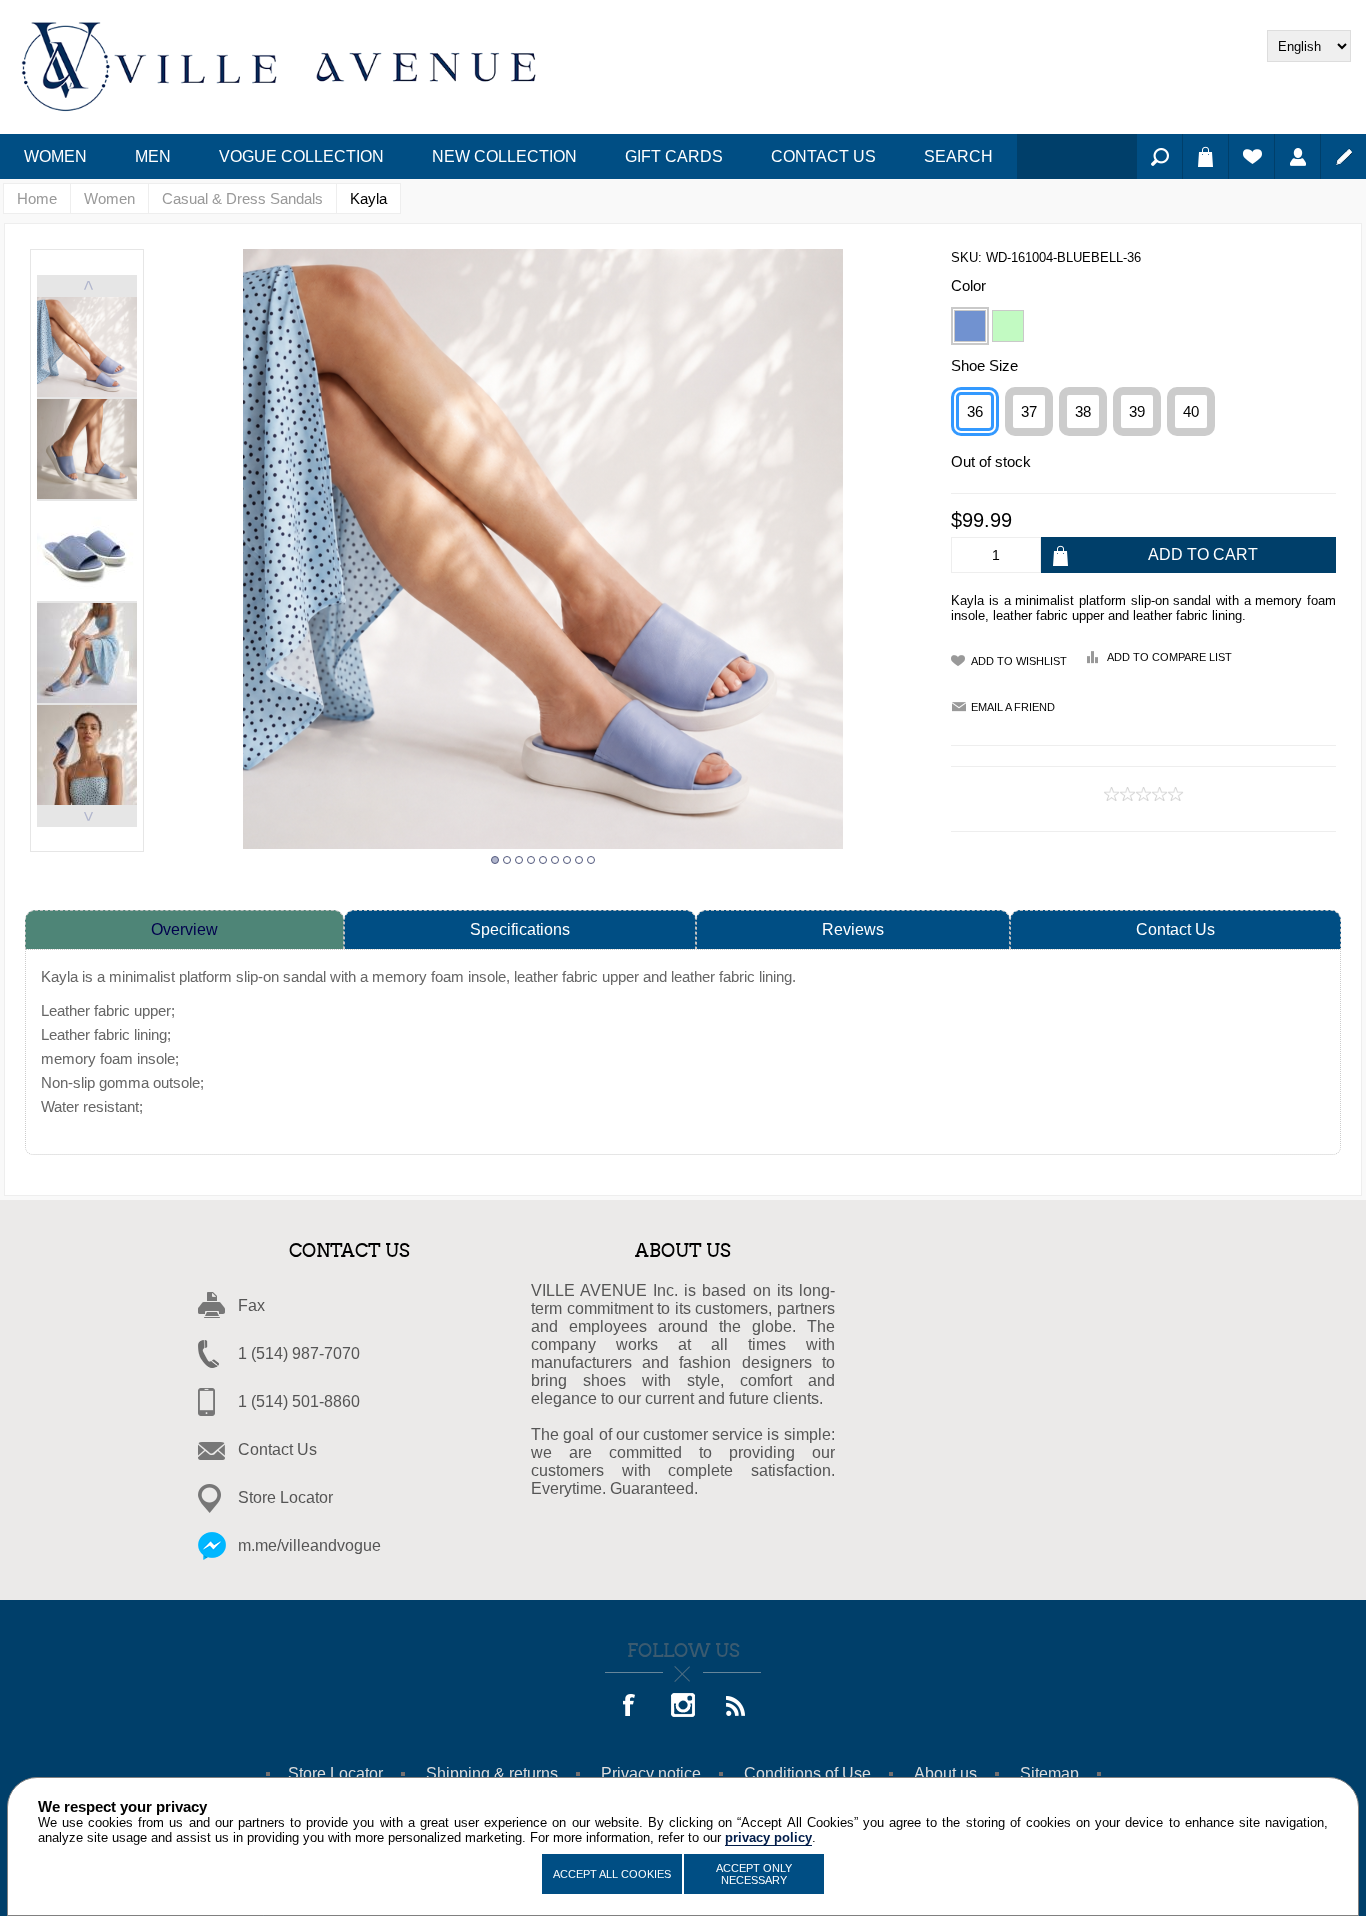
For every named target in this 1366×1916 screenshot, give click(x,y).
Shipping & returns (492, 1773)
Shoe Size (984, 365)
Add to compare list (1169, 657)
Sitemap (1049, 1773)
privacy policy (768, 1837)
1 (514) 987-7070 (299, 1353)
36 (975, 411)
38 (1083, 411)
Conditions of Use (807, 1773)
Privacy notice (651, 1773)
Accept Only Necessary (754, 1874)
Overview (184, 929)
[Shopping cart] (1205, 156)
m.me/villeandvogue (309, 1545)
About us (945, 1773)
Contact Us (1175, 929)
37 (1029, 411)
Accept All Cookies (612, 1874)
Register (1343, 156)
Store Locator (285, 1497)
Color (968, 285)
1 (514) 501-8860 (299, 1401)
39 (1137, 411)
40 (1191, 411)
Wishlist (1251, 156)
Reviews (853, 929)
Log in (1297, 156)
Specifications (520, 929)
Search (1159, 156)
